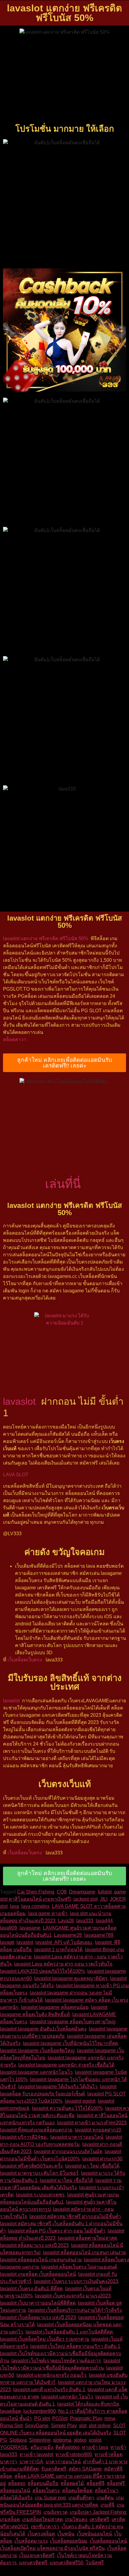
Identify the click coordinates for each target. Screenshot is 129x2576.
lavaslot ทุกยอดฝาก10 (98, 2130)
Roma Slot (11, 2426)
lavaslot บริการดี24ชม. (24, 2137)
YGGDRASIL (14, 2447)
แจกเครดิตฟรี (33, 2563)
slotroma (62, 2440)
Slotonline (40, 2440)
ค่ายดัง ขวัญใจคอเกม (64, 1552)
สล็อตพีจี (95, 2483)
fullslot (105, 1892)
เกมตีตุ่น (105, 2498)
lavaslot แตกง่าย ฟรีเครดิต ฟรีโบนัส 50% (46, 938)
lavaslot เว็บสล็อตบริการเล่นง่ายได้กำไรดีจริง (75, 2310)
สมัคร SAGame (85, 2469)
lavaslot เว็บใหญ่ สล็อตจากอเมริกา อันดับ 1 (75, 2346)
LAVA (9, 1475)
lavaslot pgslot (80, 2101)
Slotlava (18, 2440)
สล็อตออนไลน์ (15, 2490)
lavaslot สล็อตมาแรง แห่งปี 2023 (34, 2245)
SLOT (22, 1475)
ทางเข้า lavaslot (36, 2454)
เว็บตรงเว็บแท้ (65, 1784)
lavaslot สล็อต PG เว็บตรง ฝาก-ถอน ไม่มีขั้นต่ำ (57, 2231)
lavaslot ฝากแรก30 (102, 2159)
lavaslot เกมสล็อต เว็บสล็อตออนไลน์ (38, 2274)
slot (83, 2426)
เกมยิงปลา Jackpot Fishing (98, 2512)
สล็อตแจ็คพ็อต (77, 2490)
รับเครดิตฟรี (54, 2469)
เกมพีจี (107, 2505)
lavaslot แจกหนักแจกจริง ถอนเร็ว (51, 2375)
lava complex (35, 1906)
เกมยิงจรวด (55, 2512)
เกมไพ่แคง (76, 2519)
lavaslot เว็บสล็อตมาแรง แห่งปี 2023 (38, 2317)
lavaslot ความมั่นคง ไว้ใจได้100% (67, 2108)
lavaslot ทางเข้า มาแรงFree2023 (92, 2123)
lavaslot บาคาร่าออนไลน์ (77, 2137)
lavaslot (19, 1401)
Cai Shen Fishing (36, 1892)
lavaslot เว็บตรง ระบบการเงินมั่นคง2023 (76, 2281)
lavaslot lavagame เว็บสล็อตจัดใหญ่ (37, 2050)
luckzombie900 (40, 2411)
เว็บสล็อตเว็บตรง (25, 1660)
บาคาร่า (9, 2462)
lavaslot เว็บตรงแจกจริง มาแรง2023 (73, 2296)
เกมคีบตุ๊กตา (81, 2498)
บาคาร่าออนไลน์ (63, 2462)
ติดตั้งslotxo (67, 2447)
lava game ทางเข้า (48, 1913)
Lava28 (66, 1921)
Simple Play (64, 2426)
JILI (104, 1899)
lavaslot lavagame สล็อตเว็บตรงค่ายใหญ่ (73, 2022)
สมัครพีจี (113, 2469)
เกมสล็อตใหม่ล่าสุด (42, 2519)
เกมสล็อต (10, 2519)
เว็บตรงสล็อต (41, 2534)
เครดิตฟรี (99, 2519)
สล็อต (6, 2476)
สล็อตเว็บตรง (46, 2490)
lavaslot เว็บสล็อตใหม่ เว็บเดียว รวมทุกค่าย (45, 2339)
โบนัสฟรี (95, 2563)
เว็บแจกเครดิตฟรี (37, 2555)
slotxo (80, 2440)
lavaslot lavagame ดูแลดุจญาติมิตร (71, 1978)
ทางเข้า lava (95, 2447)
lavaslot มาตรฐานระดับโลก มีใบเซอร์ (39, 2173)
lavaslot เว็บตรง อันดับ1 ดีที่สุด (31, 2289)
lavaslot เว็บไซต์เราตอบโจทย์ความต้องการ (56, 2361)
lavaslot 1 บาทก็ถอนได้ (58, 1950)
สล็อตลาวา (15, 1039)
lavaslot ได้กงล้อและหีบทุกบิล (88, 2404)
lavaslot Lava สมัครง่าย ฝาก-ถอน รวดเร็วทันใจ (63, 1964)
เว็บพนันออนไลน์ (94, 2534)
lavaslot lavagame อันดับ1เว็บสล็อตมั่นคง (43, 2029)
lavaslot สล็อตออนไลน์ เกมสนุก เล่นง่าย (84, 2252)
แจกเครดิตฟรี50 (67, 2563)
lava (14, 1906)
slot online (100, 2426)
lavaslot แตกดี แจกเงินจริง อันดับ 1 (49, 2390)
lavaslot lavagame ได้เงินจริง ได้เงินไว (58, 2087)
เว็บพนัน (66, 2534)
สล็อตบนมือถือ (43, 2483)
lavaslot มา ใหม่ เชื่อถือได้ (92, 2166)
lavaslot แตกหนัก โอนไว (67, 2397)
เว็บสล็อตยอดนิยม (69, 2541)
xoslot (95, 2440)
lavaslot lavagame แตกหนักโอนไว (36, 2072)
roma (110, 2418)
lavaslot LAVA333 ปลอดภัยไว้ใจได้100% (42, 1971)
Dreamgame (82, 1892)
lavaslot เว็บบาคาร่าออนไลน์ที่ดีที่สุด (38, 2303)
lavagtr (7, 1942)
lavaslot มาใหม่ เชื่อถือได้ (66, 2180)
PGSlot (60, 2418)
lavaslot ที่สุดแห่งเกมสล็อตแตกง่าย (36, 2130)
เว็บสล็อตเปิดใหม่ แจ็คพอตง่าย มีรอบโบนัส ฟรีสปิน (52, 2548)
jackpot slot (85, 1899)
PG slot (42, 2418)
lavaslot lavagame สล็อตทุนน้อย (55, 2007)
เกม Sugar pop (50, 2498)
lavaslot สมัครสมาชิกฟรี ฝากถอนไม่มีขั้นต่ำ (75, 2216)
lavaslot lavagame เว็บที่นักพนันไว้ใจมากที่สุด (70, 2043)
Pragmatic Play (86, 2418)
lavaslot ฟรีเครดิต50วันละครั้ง (31, 2166)
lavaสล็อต (10, 2411)
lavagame (30, 1928)
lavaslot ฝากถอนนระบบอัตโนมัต (68, 2151)
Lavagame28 (68, 1935)
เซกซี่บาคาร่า (45, 2527)
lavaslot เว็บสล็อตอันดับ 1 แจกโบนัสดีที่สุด (69, 2332)
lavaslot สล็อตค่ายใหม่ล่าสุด (87, 2238)
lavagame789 (99, 1935)
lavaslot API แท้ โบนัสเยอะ (64, 1942)
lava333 (85, 1921)
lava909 (9, 1928)
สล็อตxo (17, 2483)
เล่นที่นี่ (63, 1184)
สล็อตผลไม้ (72, 2483)
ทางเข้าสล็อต (108, 2454)
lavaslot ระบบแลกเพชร (40, 2195)
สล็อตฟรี (116, 2483)
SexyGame (37, 2426)
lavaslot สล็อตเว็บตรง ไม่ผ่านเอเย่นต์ (79, 2267)
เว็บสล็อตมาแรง (31, 2541)
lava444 (104, 1921)
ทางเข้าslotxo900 (74, 2454)
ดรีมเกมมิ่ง (42, 2447)
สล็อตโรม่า (106, 2490)
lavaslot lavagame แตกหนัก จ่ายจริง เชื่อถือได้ (66, 2065)
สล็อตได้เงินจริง (16, 2498)
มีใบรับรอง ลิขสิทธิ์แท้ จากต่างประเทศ (65, 1682)
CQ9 (62, 1892)
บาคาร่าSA (31, 2462)
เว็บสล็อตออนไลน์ (108, 2541)
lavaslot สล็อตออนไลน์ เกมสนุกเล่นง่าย (41, 2260)
